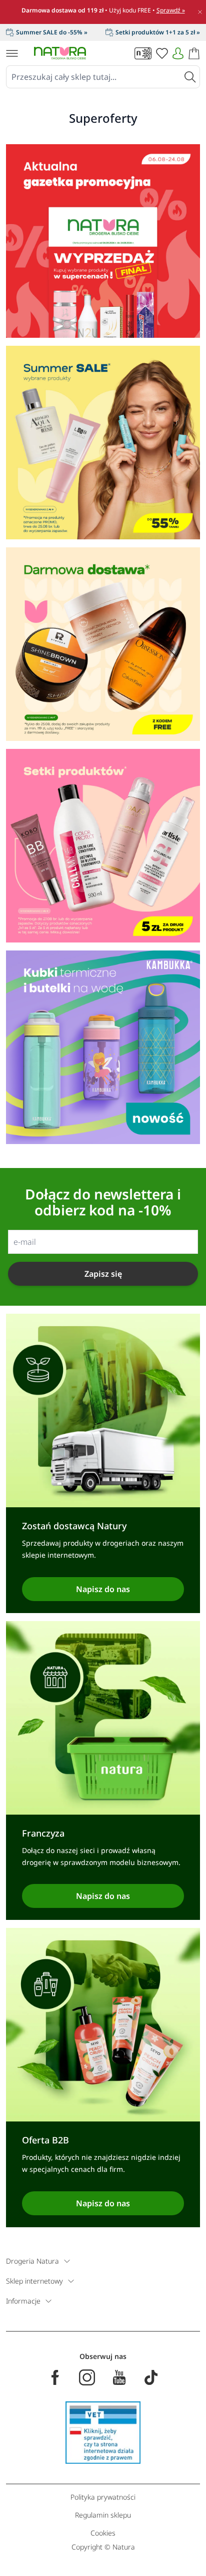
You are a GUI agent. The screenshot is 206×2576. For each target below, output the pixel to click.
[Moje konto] (178, 53)
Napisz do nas (103, 1589)
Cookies (103, 2533)
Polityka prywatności (103, 2497)
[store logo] (60, 53)
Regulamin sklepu (103, 2515)
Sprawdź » (171, 10)
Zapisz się (103, 1274)
